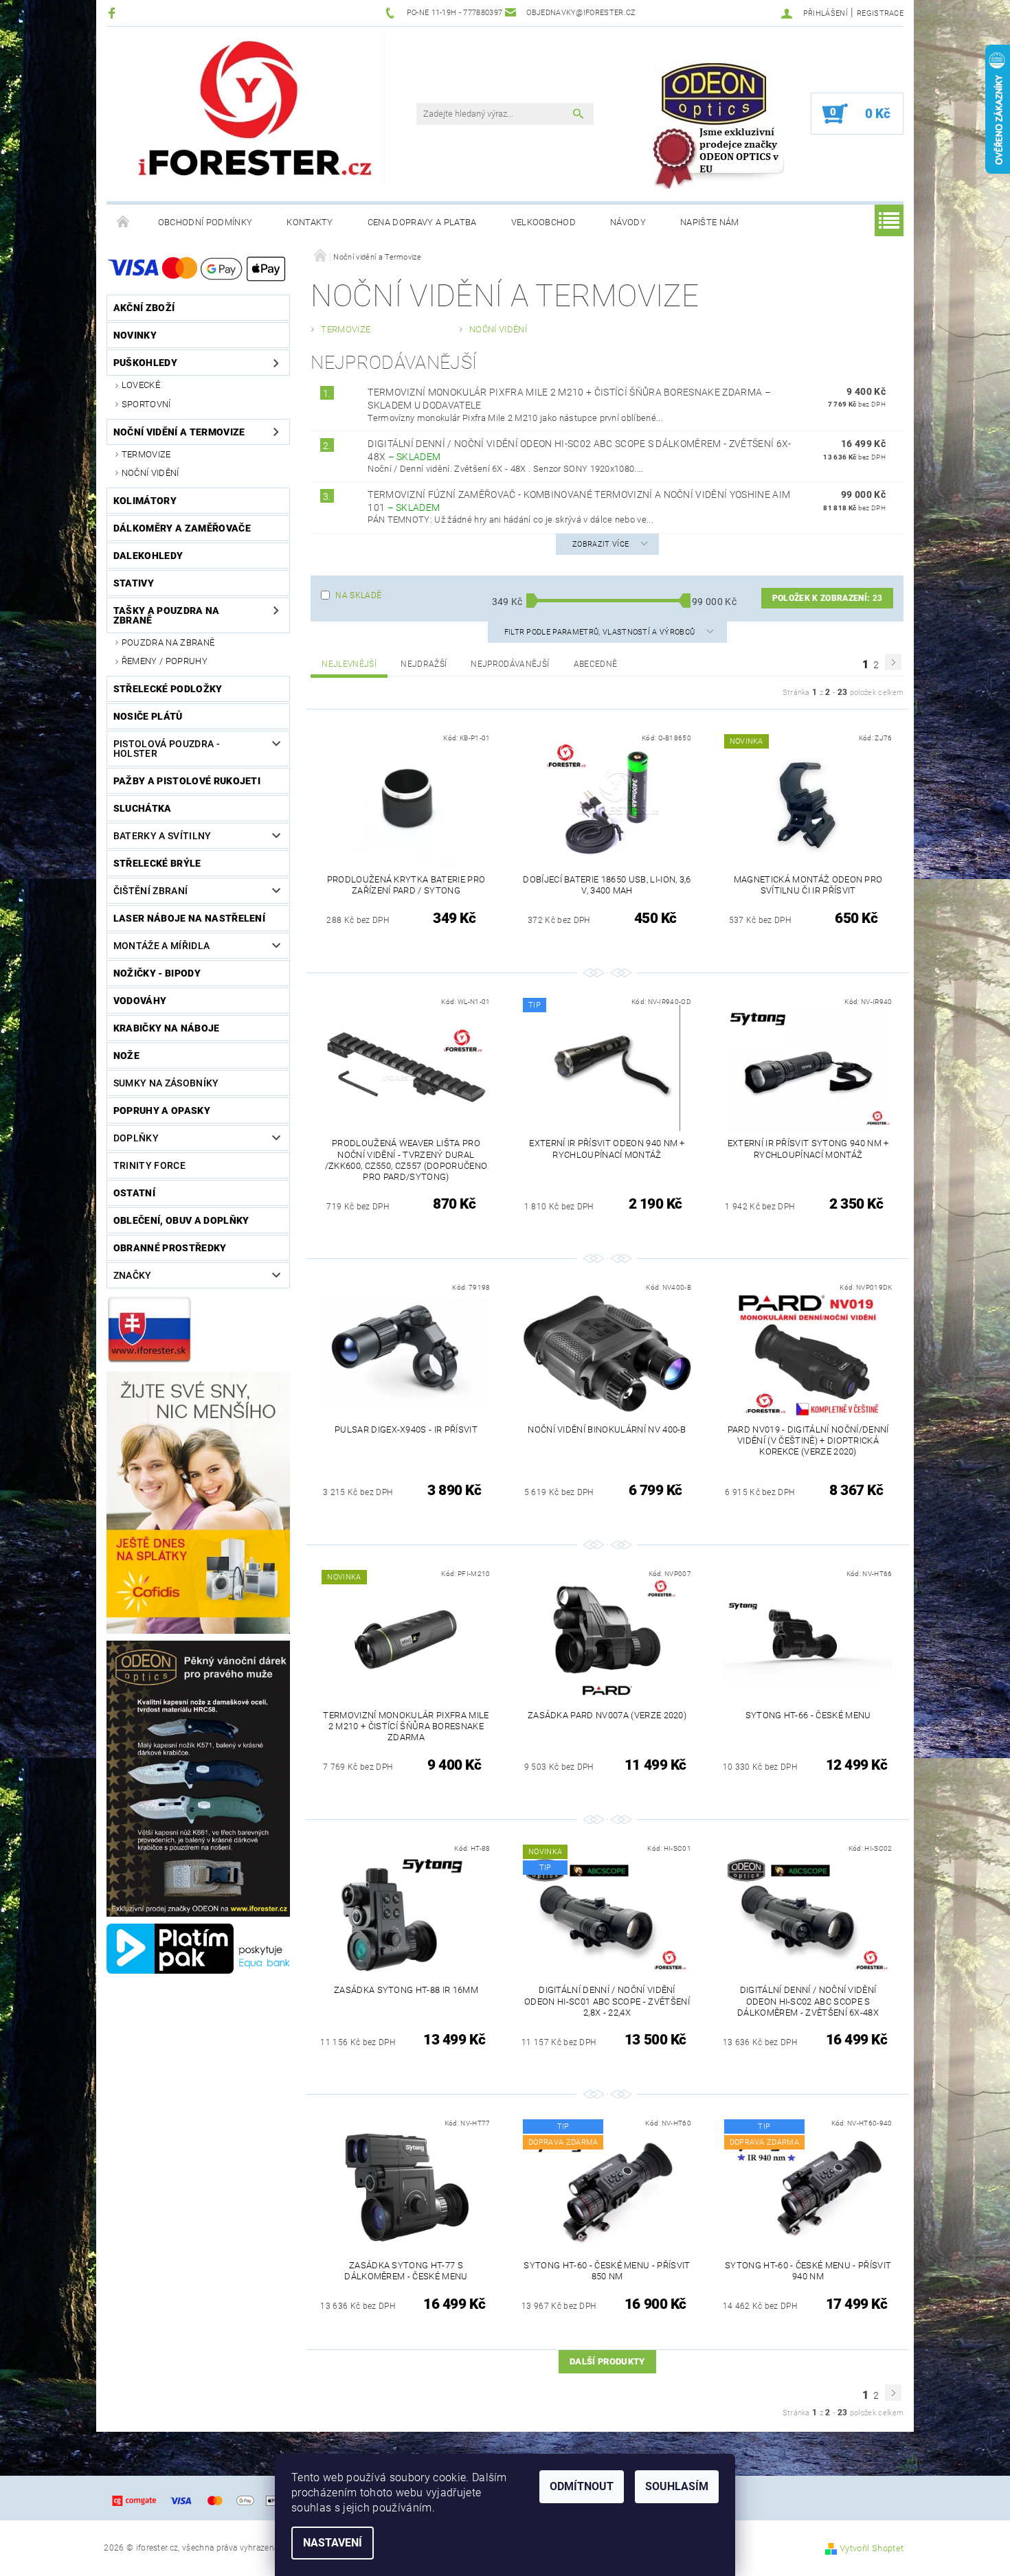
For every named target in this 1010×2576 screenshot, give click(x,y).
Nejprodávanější (510, 664)
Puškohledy (145, 363)
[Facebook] (114, 13)
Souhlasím (677, 2486)
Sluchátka (143, 808)
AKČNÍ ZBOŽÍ (144, 308)
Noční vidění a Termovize (179, 432)
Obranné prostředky (170, 1248)
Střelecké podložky (168, 689)
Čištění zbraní (150, 891)
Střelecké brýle (157, 863)
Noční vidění (150, 473)
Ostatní (134, 1193)
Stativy (134, 583)
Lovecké (141, 385)
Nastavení (333, 2543)
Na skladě (358, 595)
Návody (628, 222)
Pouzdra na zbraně (168, 642)
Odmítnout (582, 2486)
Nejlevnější (349, 664)
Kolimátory (145, 501)
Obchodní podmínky (205, 222)
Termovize (146, 454)
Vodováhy (140, 1001)
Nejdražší (424, 664)
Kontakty (310, 222)
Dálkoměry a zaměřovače (182, 528)
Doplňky (136, 1138)
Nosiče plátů (148, 716)
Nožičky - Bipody (157, 973)
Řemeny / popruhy (165, 661)
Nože (126, 1056)
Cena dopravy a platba (422, 222)
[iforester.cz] (258, 111)
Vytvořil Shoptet (872, 2548)
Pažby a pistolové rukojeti (187, 781)
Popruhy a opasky (162, 1110)
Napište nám (710, 222)
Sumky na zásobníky (166, 1083)
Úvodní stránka (124, 223)
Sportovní (146, 404)
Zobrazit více (601, 544)
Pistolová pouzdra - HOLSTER (167, 749)
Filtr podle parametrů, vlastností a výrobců (601, 632)
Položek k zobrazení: (827, 598)
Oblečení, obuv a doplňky (181, 1220)
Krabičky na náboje (167, 1028)
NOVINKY (135, 335)
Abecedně (596, 664)
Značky (133, 1275)
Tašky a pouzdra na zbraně (167, 615)
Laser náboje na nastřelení (189, 918)
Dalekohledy (148, 556)
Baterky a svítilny (162, 836)
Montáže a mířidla (161, 946)
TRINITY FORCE (149, 1165)
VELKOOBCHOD (544, 222)
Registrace (880, 13)
